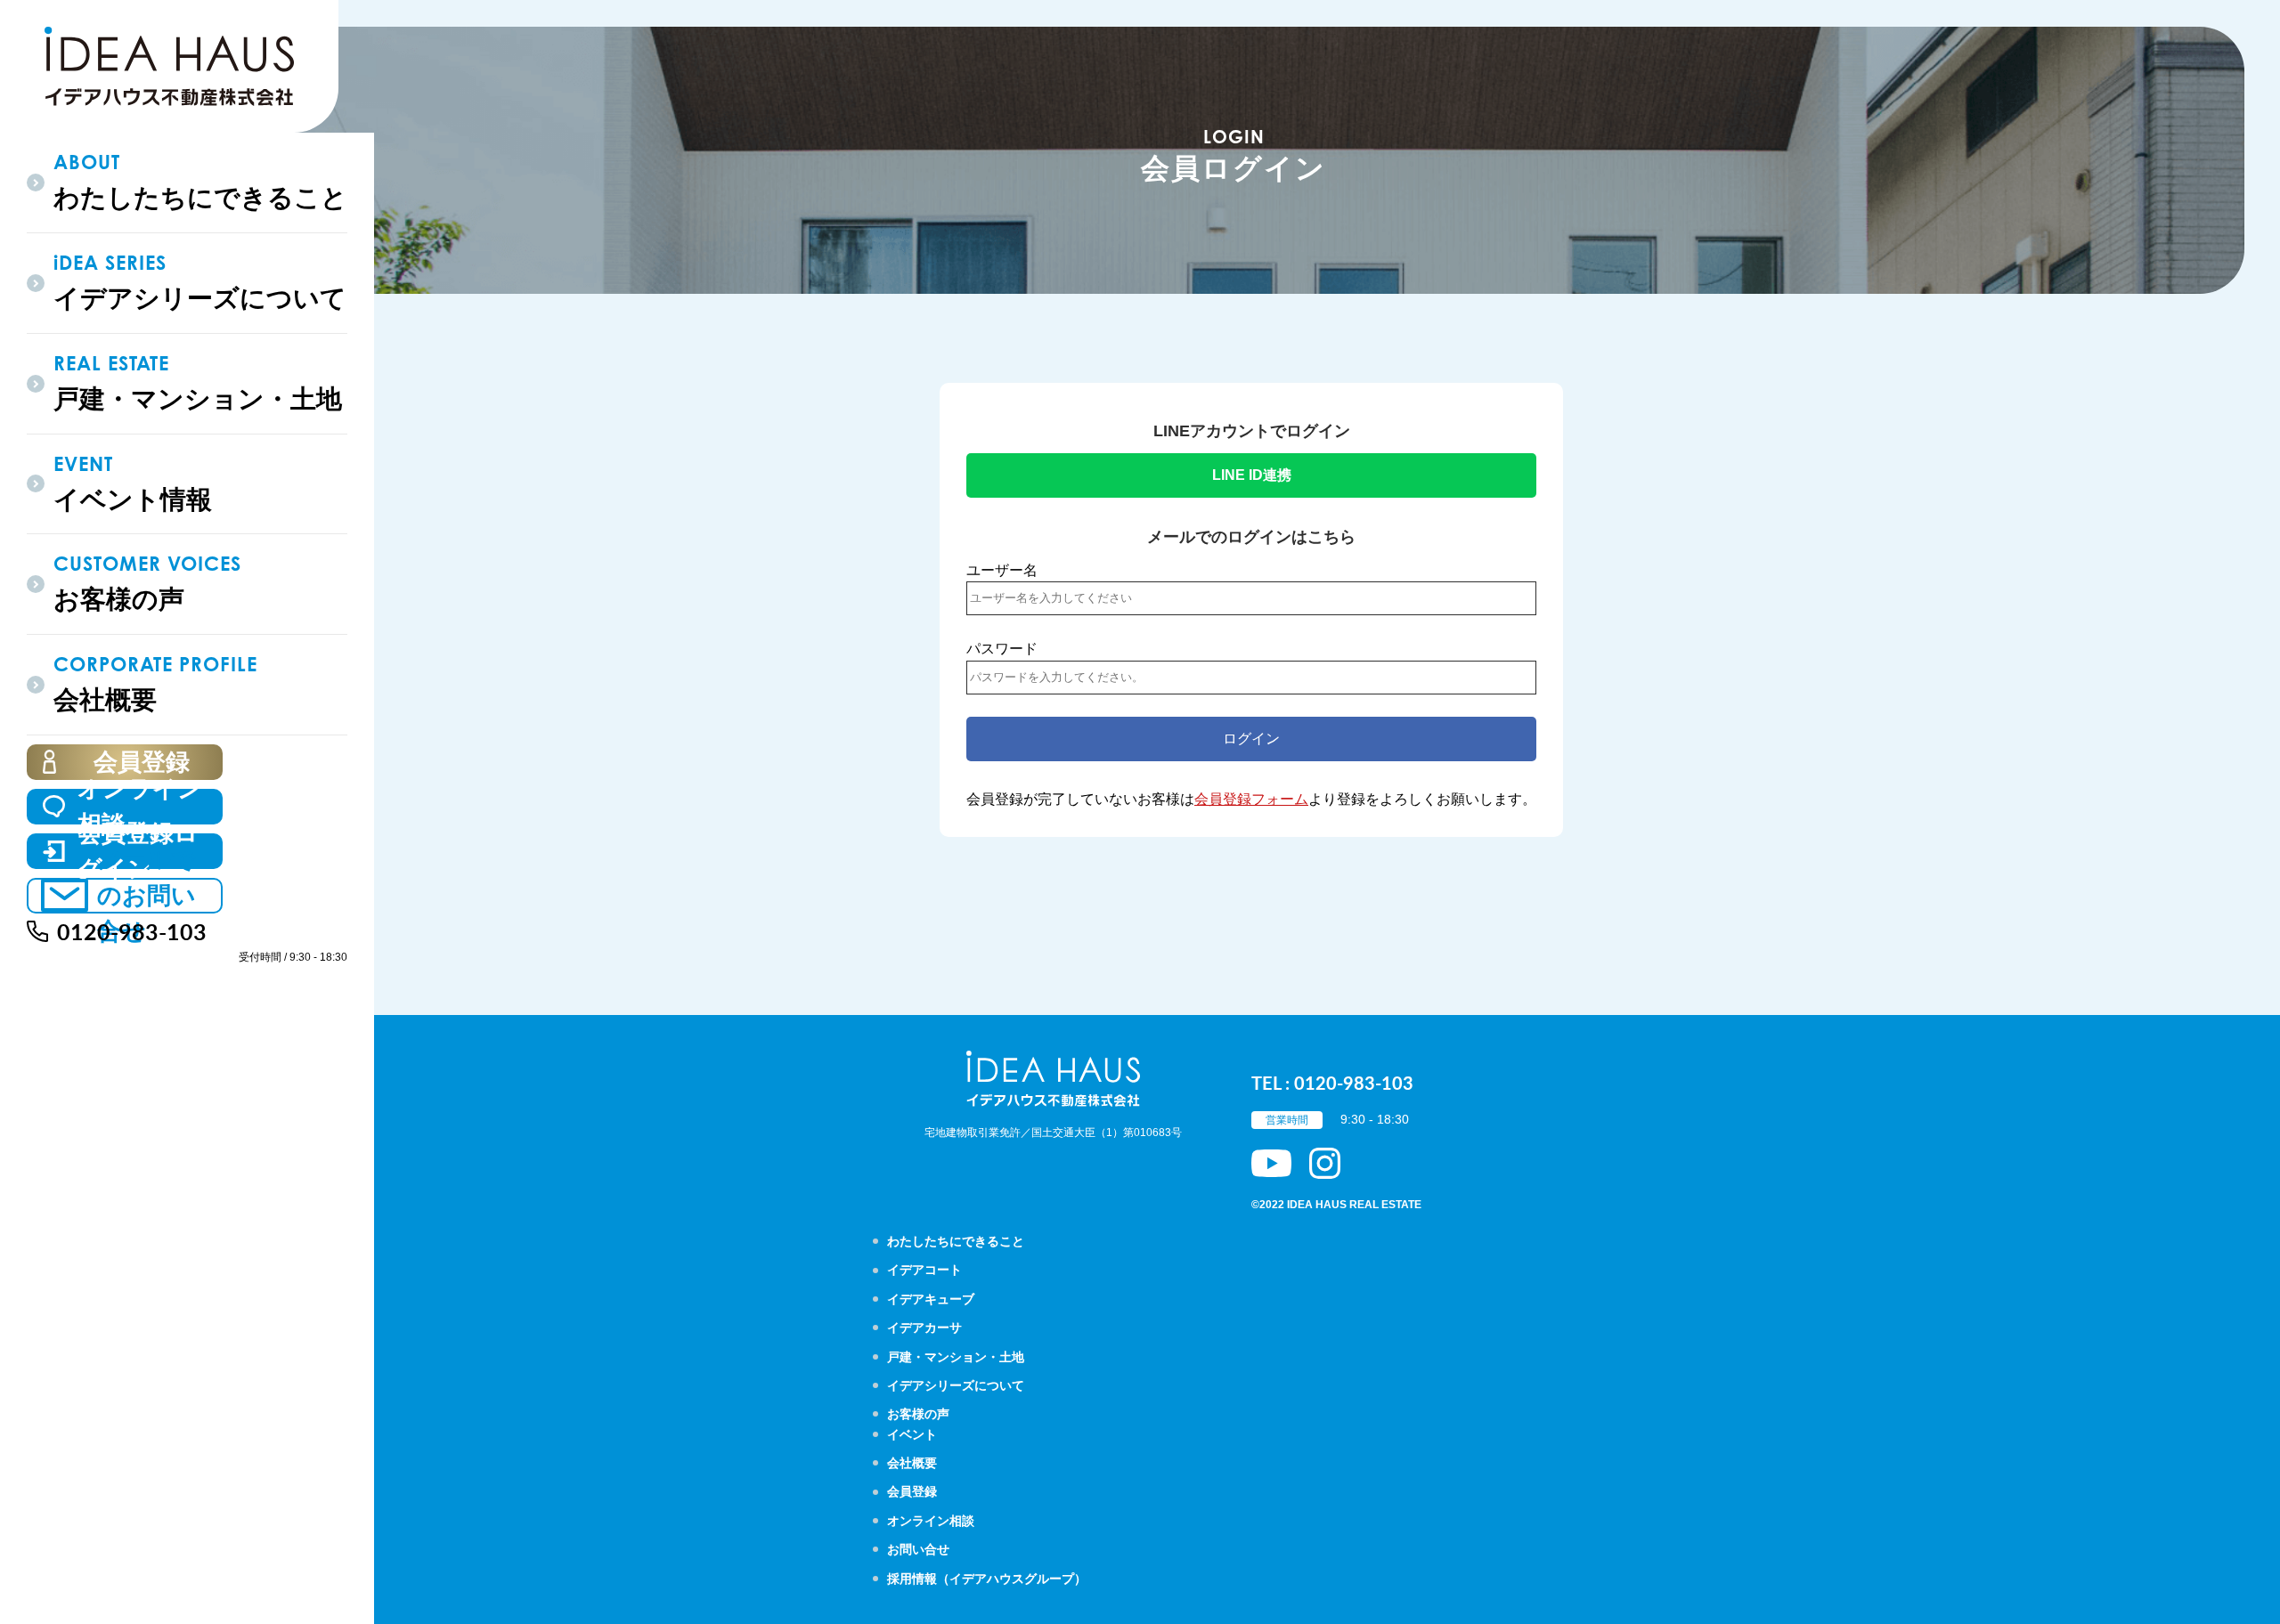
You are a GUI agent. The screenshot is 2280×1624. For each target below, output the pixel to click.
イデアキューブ (931, 1299)
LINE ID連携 (1252, 475)
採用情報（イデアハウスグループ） (987, 1579)
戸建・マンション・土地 (956, 1357)
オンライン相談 (931, 1521)
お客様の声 (918, 1414)
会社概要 (912, 1463)
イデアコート (924, 1270)
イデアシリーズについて (956, 1385)
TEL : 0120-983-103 (1332, 1083)
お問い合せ (918, 1549)
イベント (912, 1434)
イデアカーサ (924, 1328)
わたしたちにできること (956, 1241)
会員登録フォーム (1251, 799)
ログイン (1251, 739)
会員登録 (912, 1491)
